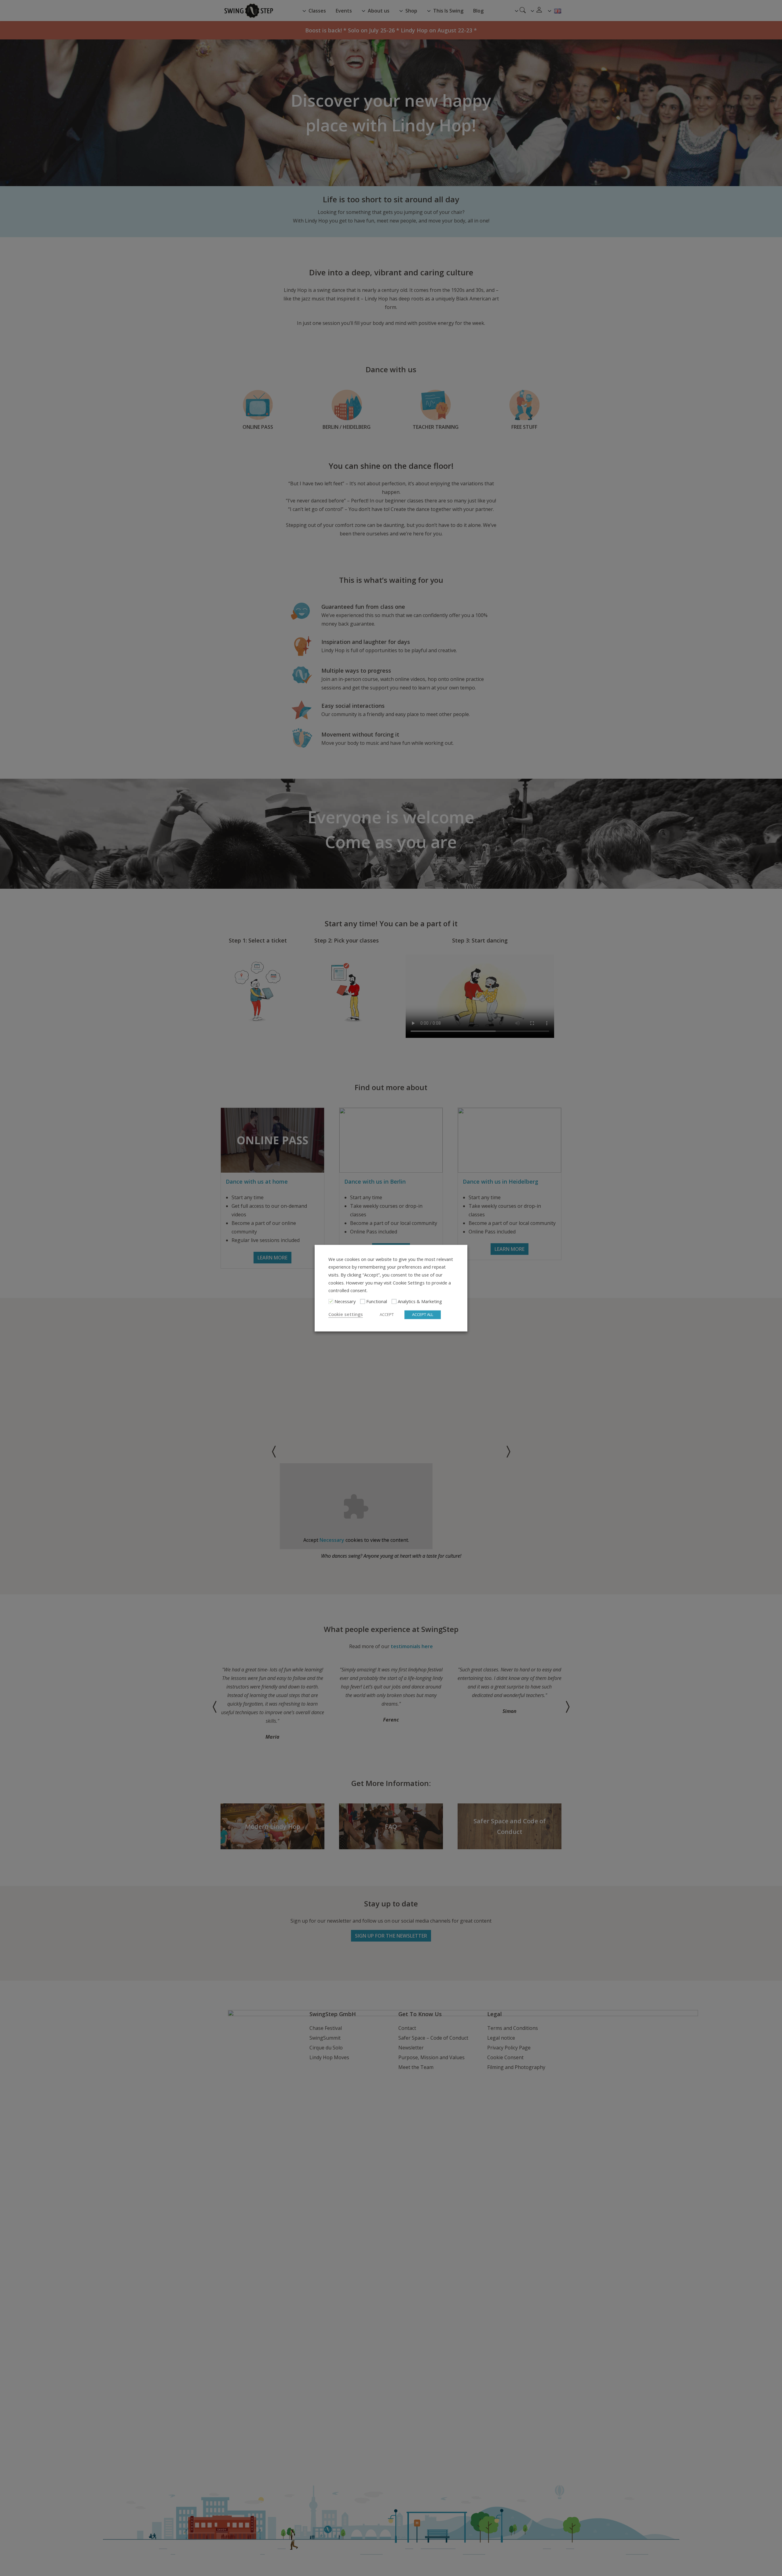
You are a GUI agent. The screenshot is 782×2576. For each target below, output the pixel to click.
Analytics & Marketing (420, 1301)
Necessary (345, 1301)
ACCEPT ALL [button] (423, 1314)
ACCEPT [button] (387, 1314)
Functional (377, 1301)
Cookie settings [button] (346, 1314)
